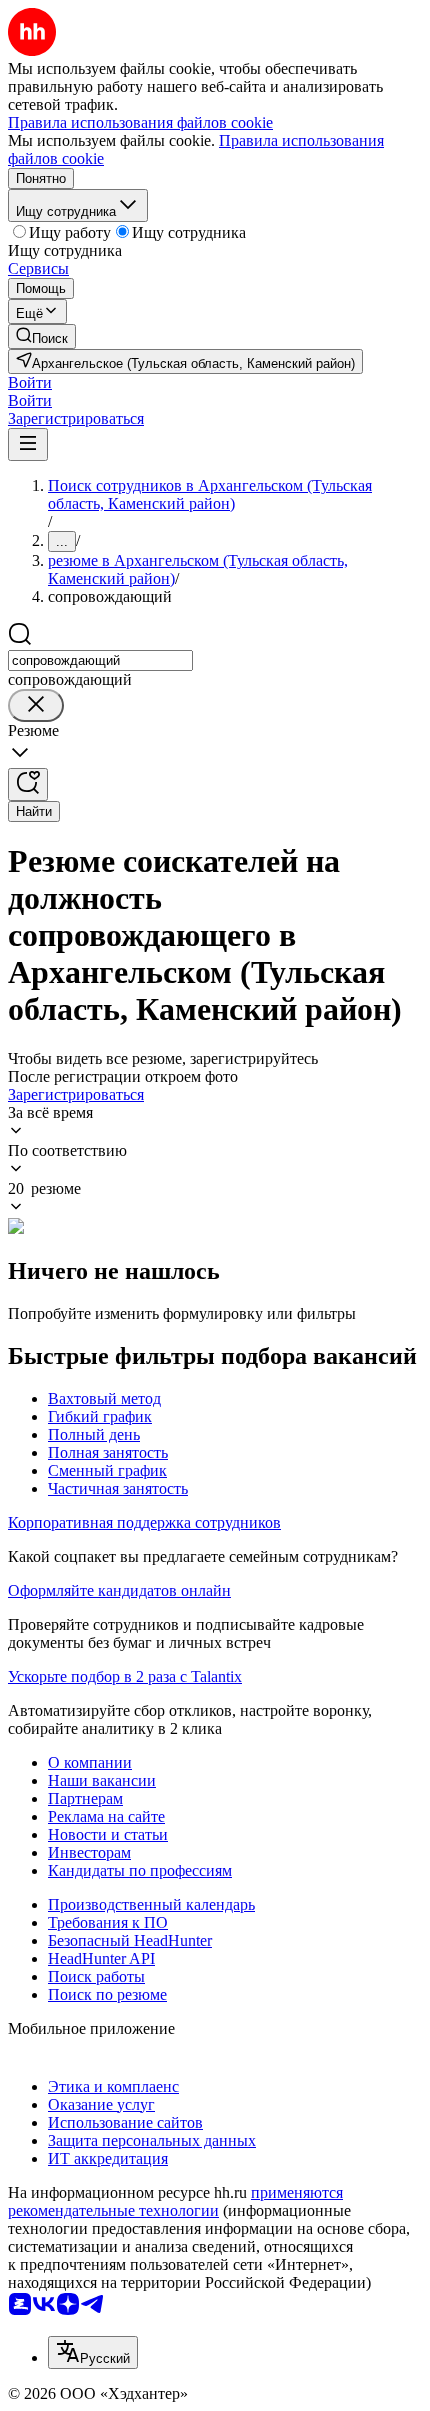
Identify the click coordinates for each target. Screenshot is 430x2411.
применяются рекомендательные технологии (175, 2201)
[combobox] (100, 660)
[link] (42, 336)
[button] (30, 382)
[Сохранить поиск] (28, 784)
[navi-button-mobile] (28, 444)
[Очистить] (36, 705)
